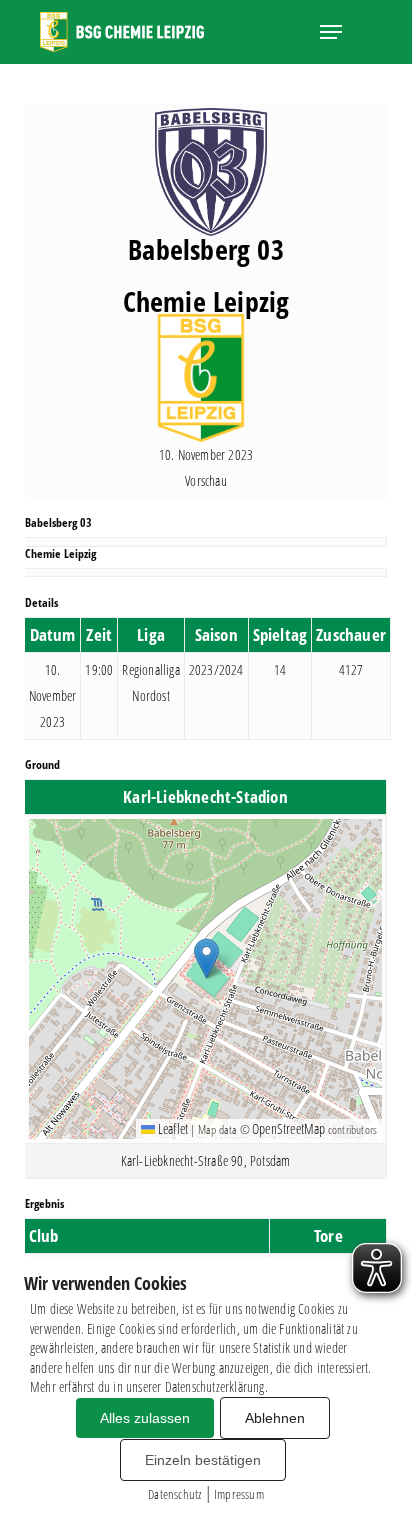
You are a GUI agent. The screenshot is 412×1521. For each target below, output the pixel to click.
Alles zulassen (145, 1418)
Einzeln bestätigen (203, 1460)
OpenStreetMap (289, 1128)
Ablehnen (275, 1418)
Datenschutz (174, 1494)
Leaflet (172, 1128)
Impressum (239, 1494)
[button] (331, 32)
